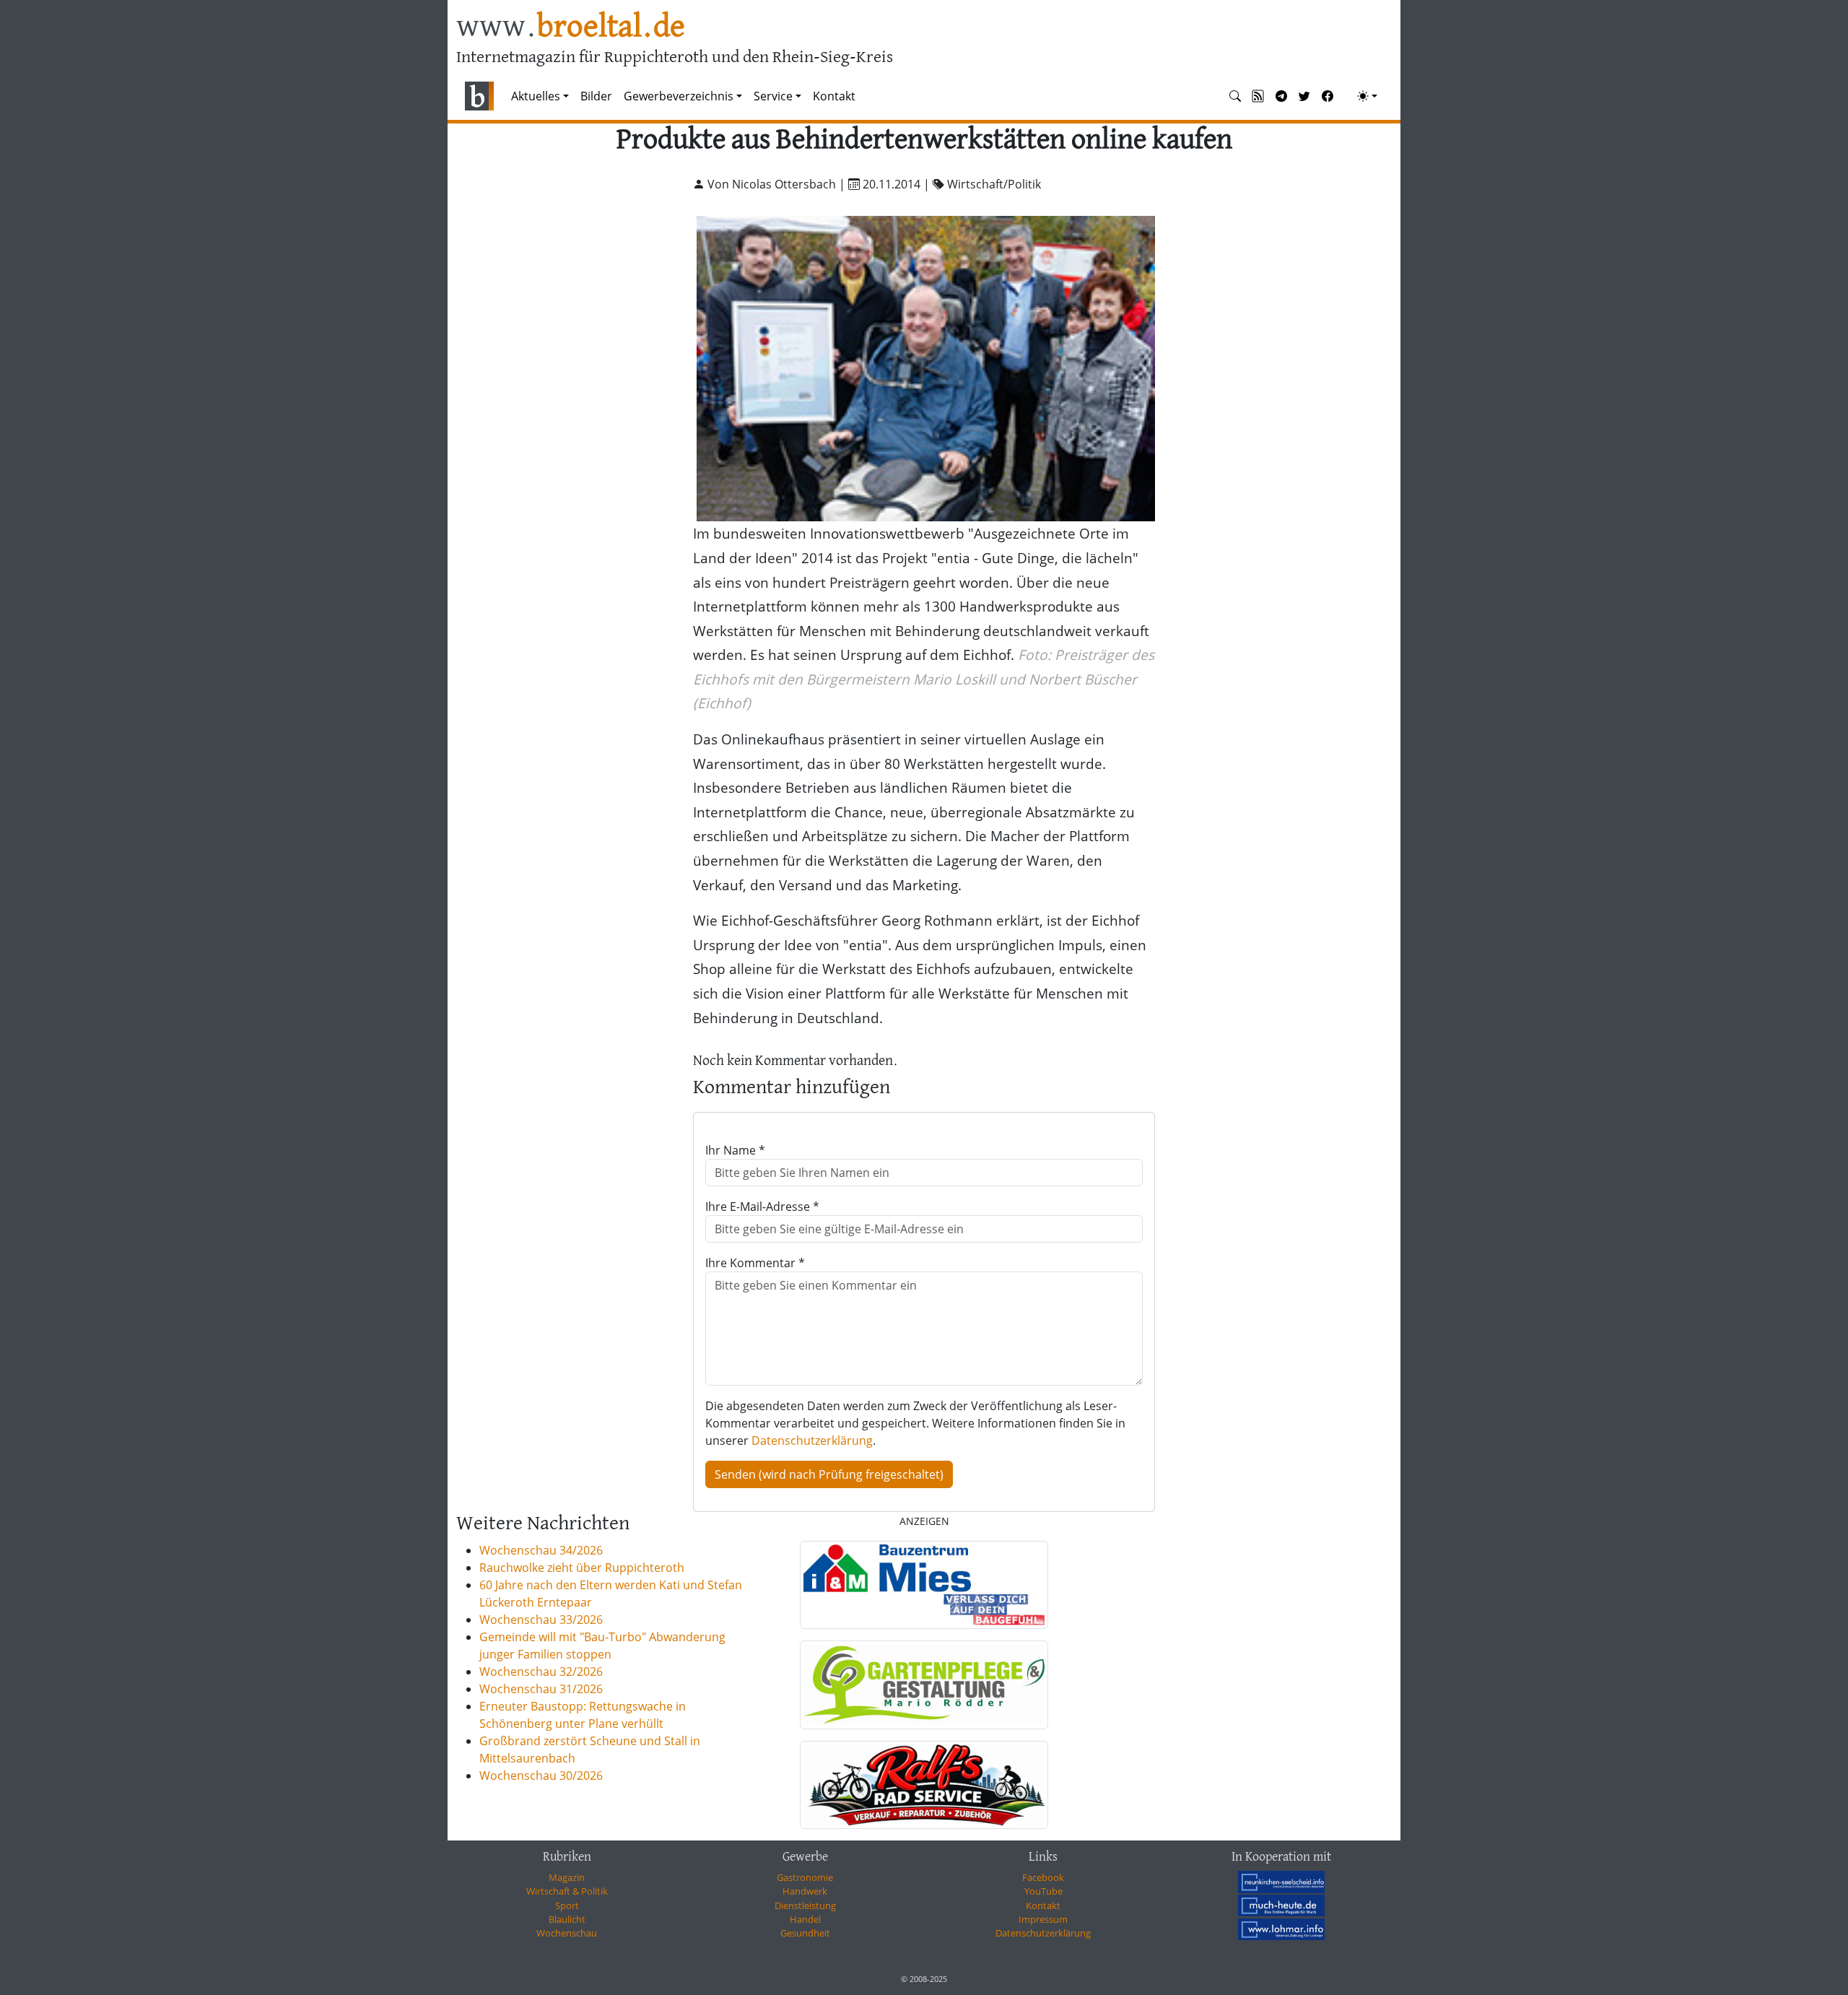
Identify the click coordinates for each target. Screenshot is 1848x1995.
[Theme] (1367, 96)
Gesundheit (805, 1933)
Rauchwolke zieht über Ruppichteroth (582, 1568)
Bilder (596, 96)
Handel (805, 1919)
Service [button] (773, 96)
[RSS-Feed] (1258, 96)
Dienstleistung (805, 1905)
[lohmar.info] (1281, 1929)
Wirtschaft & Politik (567, 1891)
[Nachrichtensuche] (1235, 96)
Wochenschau (567, 1933)
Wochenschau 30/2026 (541, 1775)
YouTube (1043, 1891)
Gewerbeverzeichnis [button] (679, 96)
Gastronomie (805, 1877)
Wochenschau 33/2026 (541, 1620)
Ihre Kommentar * (755, 1263)
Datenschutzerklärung (812, 1440)
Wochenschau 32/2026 (541, 1672)
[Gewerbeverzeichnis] (924, 1585)
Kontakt (834, 96)
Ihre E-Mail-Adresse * (762, 1207)
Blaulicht (567, 1919)
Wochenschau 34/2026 (541, 1550)
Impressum (1043, 1919)
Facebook (1043, 1877)
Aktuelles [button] (536, 96)
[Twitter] (1304, 96)
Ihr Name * (735, 1150)
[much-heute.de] (1281, 1905)
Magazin (567, 1877)
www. (571, 28)
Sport (567, 1905)
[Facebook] (1328, 96)
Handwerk (805, 1891)
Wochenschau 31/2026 (541, 1689)
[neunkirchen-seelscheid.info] (1281, 1882)
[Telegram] (1281, 96)
